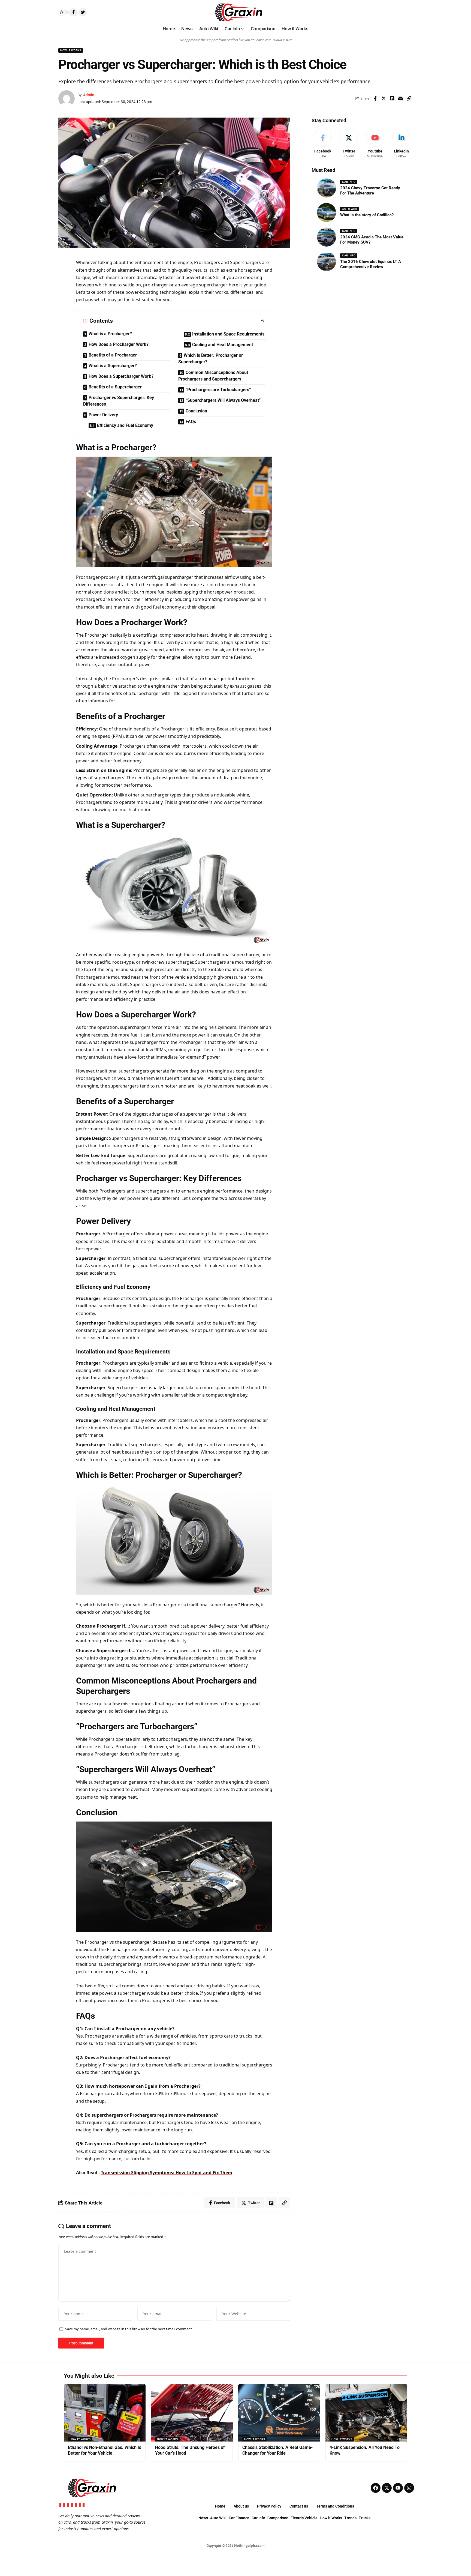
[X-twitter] (387, 2488)
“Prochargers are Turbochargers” (218, 390)
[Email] (400, 98)
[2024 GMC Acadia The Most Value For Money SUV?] (327, 237)
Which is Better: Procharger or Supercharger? (211, 359)
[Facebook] (323, 144)
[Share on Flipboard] (392, 98)
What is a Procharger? (110, 334)
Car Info (349, 182)
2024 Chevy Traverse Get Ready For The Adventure (370, 191)
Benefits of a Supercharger (115, 387)
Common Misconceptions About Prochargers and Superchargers (213, 376)
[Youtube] (375, 144)
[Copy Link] (409, 98)
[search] (396, 12)
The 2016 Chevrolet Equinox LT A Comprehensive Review (371, 264)
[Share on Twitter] (384, 98)
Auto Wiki (350, 209)
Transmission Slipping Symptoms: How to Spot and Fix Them (167, 2173)
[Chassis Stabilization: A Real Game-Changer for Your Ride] (279, 2413)
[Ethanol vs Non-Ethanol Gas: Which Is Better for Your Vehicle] (105, 2413)
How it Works (71, 50)
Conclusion (196, 411)
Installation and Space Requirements (228, 334)
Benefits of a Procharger (113, 355)
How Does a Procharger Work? (119, 344)
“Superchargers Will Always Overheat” (223, 400)
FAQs (191, 422)
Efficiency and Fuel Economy (125, 425)
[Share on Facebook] (375, 98)
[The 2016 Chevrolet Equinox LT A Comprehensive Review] (327, 262)
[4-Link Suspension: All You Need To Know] (366, 2413)
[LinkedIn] (401, 144)
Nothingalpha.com (249, 2546)
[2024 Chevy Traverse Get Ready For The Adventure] (327, 188)
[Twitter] (349, 144)
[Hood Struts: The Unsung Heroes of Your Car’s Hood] (192, 2413)
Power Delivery (103, 415)
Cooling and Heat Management (223, 345)
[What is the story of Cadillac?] (327, 212)
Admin (89, 95)
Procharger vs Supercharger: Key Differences (119, 401)
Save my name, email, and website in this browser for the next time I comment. (129, 2329)
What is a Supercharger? (113, 366)
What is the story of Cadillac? (367, 215)
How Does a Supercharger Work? (121, 376)
